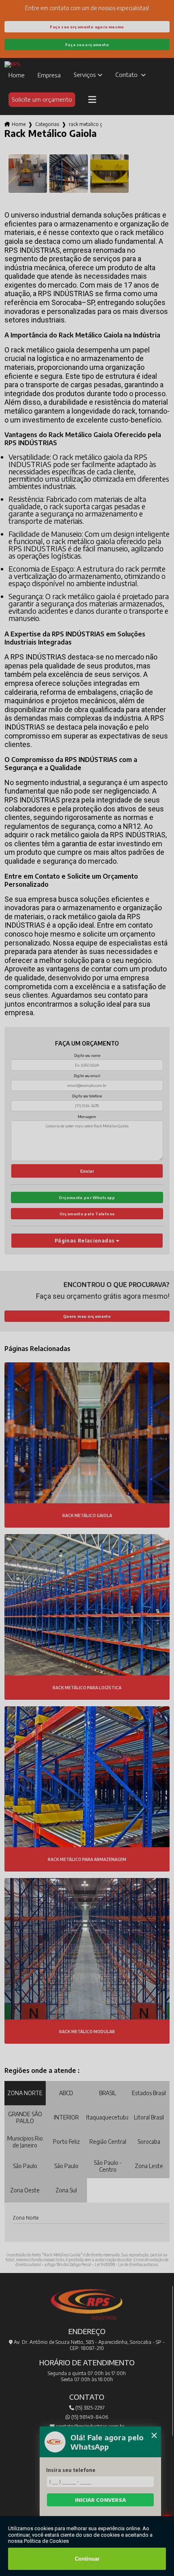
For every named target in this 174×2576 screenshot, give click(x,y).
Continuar (87, 2559)
